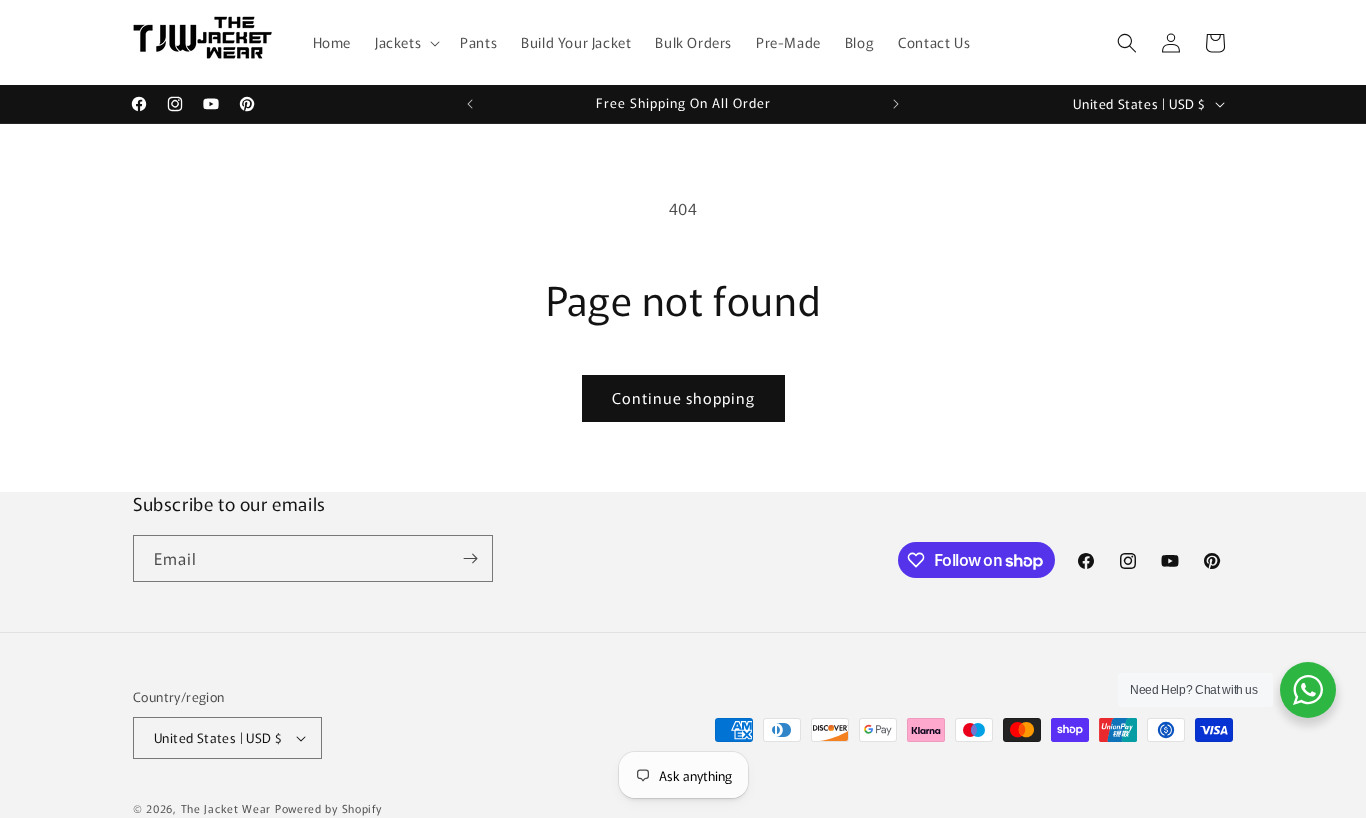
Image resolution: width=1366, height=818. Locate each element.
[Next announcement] (896, 104)
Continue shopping (683, 397)
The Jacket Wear (226, 808)
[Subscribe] (470, 558)
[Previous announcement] (470, 104)
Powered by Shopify (328, 808)
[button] (405, 42)
